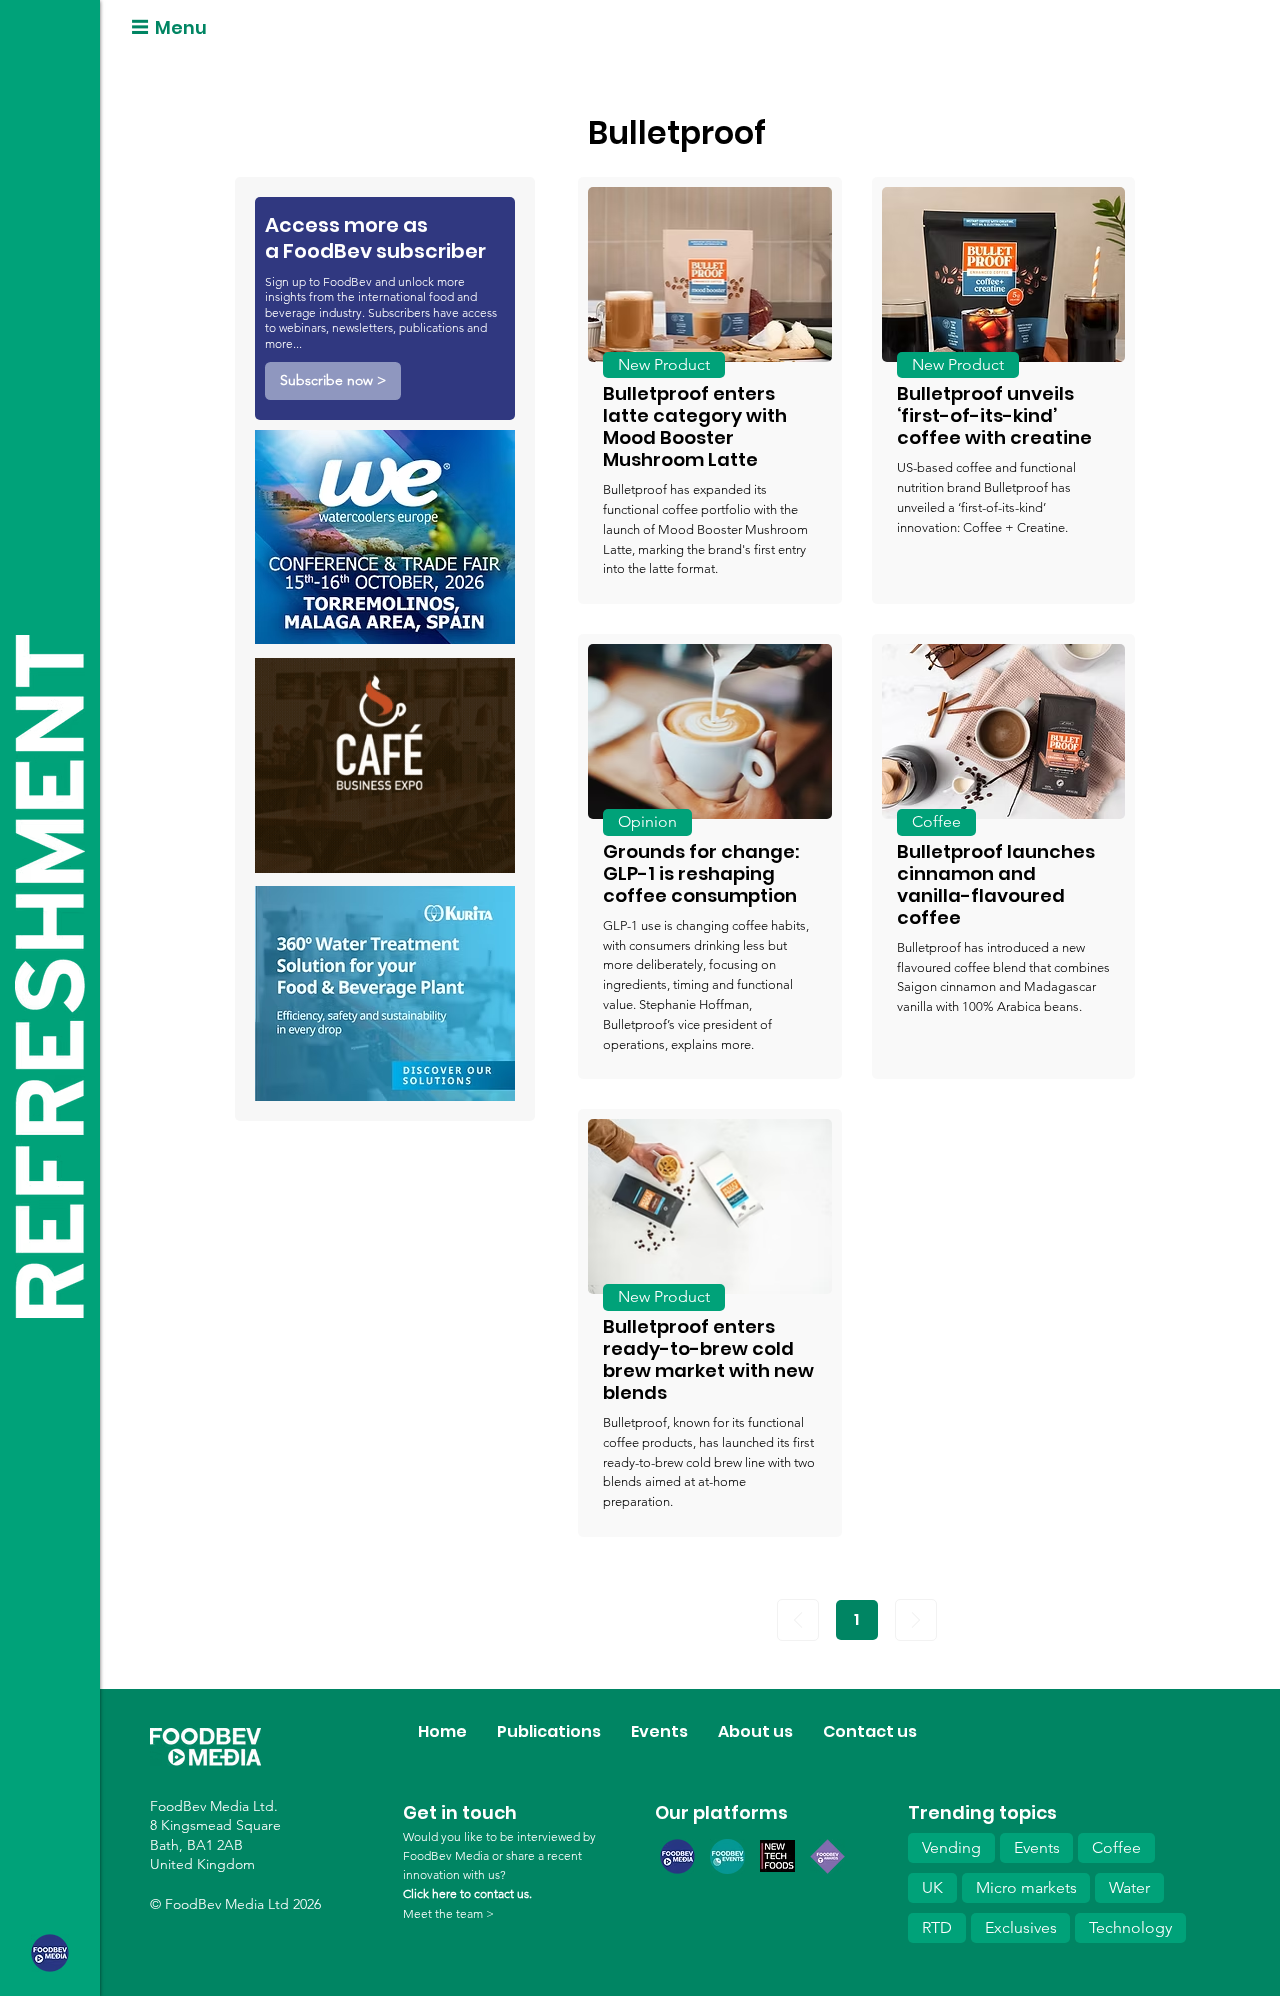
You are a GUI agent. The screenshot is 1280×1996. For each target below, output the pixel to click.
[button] (333, 381)
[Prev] (798, 1620)
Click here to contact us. (467, 1893)
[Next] (916, 1620)
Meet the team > (448, 1913)
